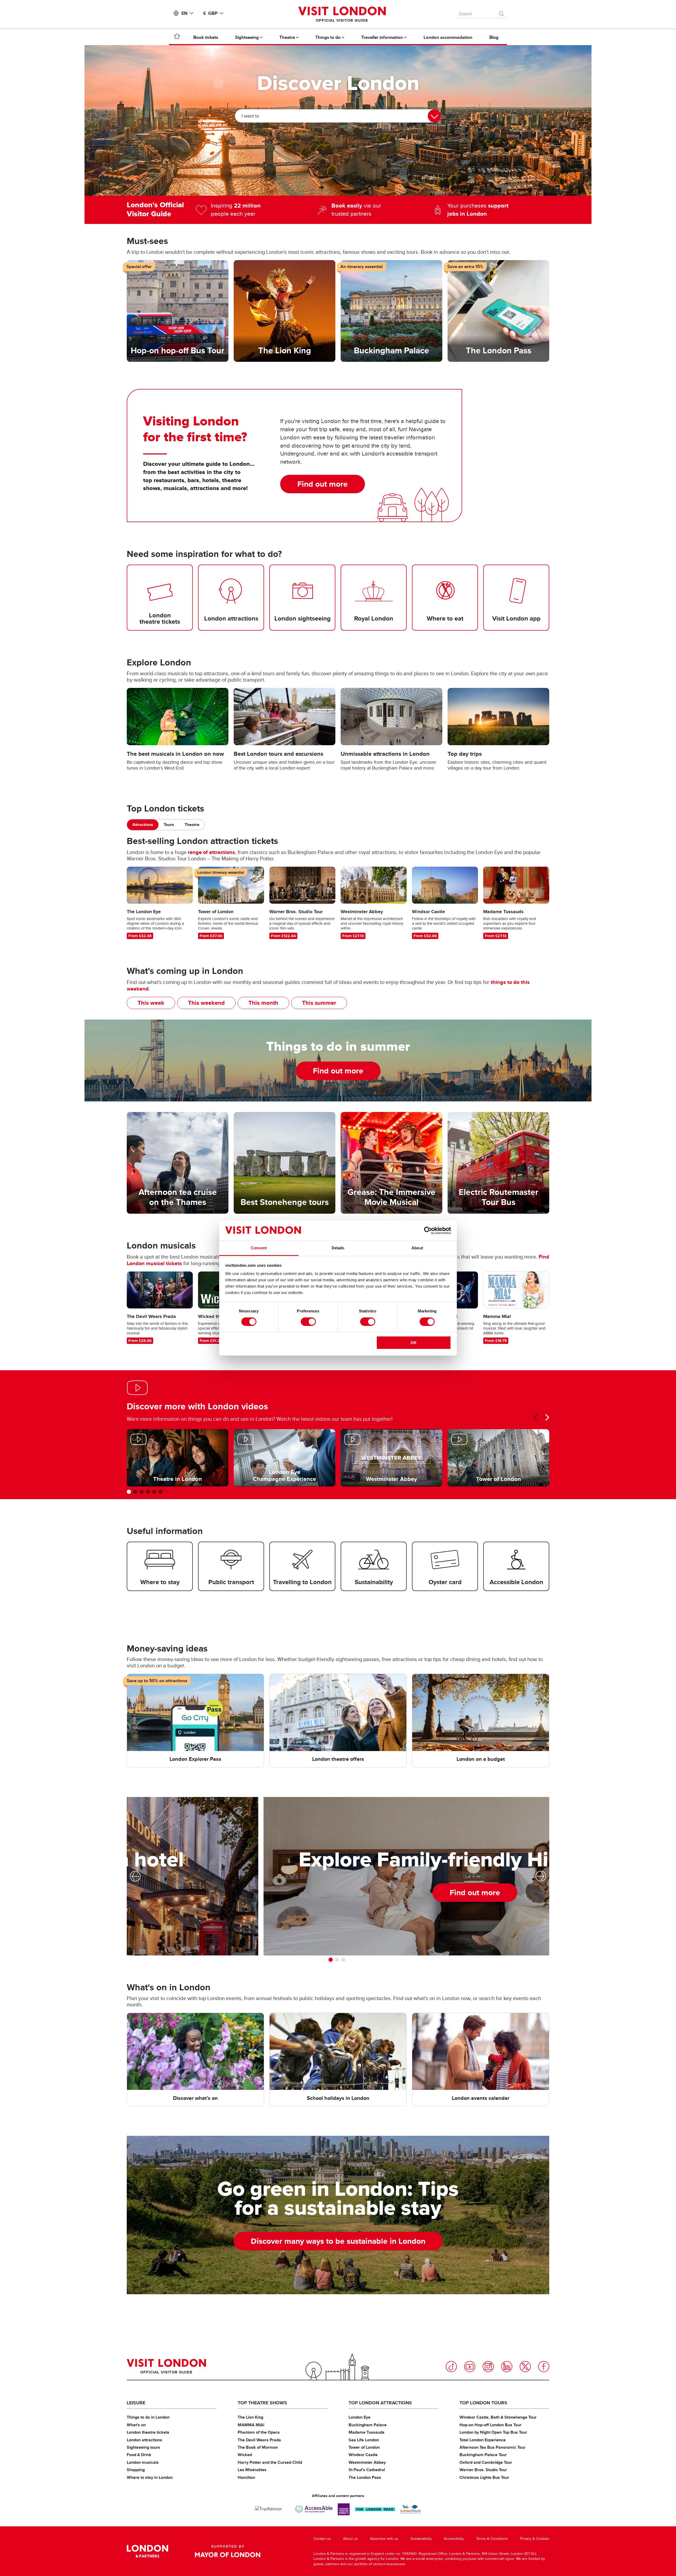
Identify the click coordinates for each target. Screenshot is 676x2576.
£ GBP (210, 13)
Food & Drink (139, 2455)
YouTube (470, 2367)
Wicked (245, 2455)
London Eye (360, 2417)
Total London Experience (483, 2440)
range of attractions (211, 852)
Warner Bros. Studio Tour (483, 2470)
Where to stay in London (150, 2477)
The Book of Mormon (258, 2447)
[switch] (308, 1322)
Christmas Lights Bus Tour (484, 2477)
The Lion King (250, 2417)
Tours (169, 825)
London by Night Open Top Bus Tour (493, 2432)
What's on (136, 2425)
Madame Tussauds (367, 2432)
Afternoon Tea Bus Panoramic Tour (492, 2447)
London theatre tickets (148, 2432)
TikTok (451, 2367)
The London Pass (365, 2477)
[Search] (502, 12)
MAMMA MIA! (251, 2425)
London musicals (143, 2462)
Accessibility (454, 2539)
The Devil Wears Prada (259, 2440)
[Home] (177, 37)
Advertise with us (384, 2539)
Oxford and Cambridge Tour (486, 2462)
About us (350, 2539)
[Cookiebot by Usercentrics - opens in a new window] (428, 1231)
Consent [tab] (259, 1248)
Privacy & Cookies (535, 2539)
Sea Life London (364, 2440)
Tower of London (364, 2447)
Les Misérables (252, 2470)
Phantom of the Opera (259, 2432)
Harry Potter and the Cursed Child (270, 2462)
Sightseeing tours (143, 2447)
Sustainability (421, 2539)
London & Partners (147, 2551)
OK (414, 1343)
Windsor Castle (363, 2455)
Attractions (143, 825)
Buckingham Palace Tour (483, 2455)
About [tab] (417, 1248)
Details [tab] (338, 1248)
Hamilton (246, 2477)
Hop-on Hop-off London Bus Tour (490, 2425)
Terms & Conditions (492, 2539)
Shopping (136, 2470)
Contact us (322, 2539)
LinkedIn (507, 2367)
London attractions (144, 2440)
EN (184, 13)
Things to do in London (148, 2417)
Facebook (544, 2367)
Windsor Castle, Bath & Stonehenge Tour (498, 2417)
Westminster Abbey (367, 2462)
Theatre (192, 825)
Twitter (525, 2367)
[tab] (143, 825)
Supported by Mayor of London (228, 2551)
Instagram (488, 2367)
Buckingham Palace (368, 2425)
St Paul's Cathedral (367, 2470)
